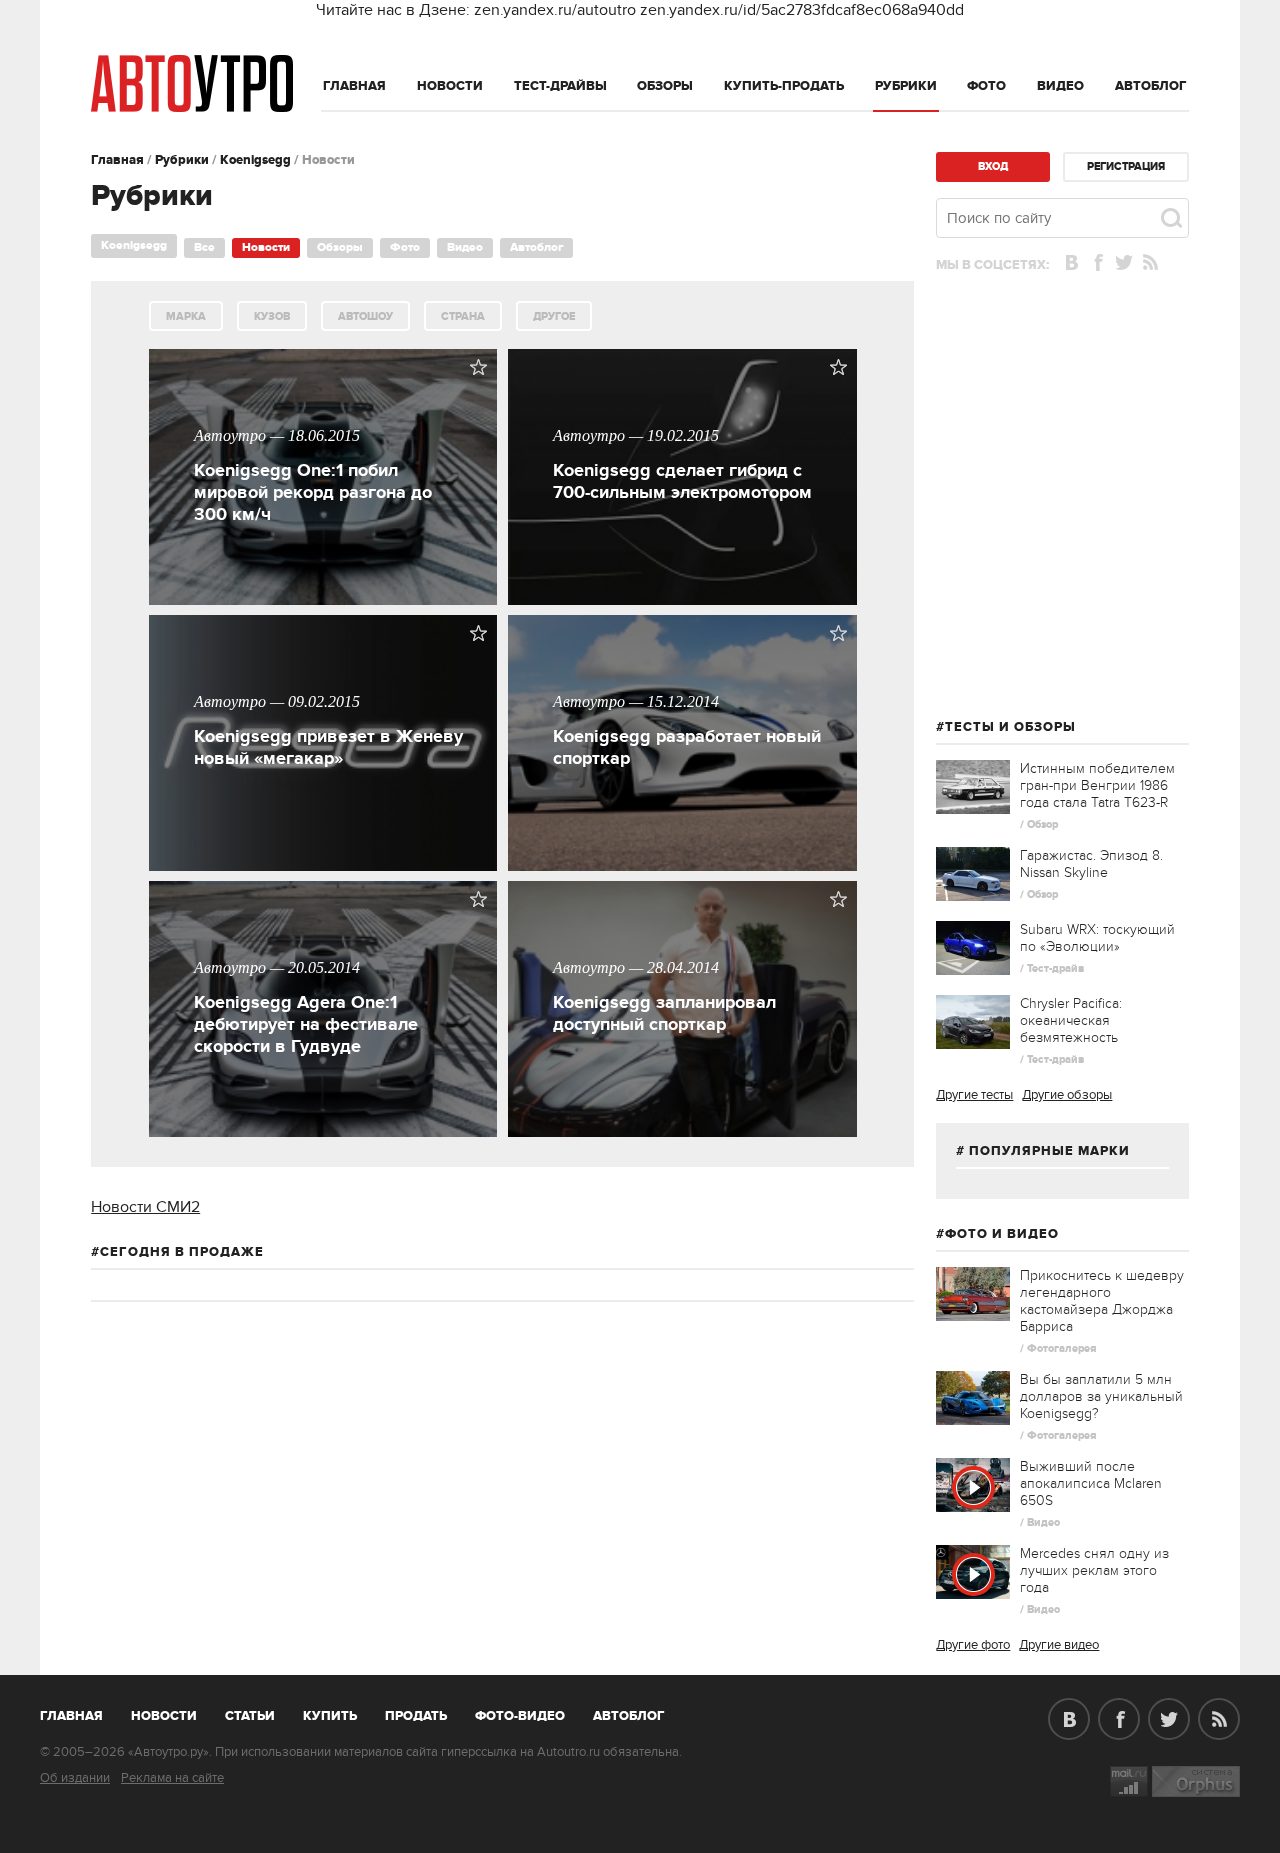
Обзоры (665, 86)
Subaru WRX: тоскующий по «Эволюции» (1097, 938)
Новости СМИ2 (145, 1207)
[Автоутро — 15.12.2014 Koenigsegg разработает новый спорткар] (682, 866)
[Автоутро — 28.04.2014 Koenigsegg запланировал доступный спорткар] (682, 1132)
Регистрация (1126, 166)
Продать (416, 1716)
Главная (354, 86)
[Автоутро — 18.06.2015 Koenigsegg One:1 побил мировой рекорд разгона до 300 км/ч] (323, 600)
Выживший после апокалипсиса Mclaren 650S (1091, 1483)
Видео (1060, 86)
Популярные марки (1049, 1151)
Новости (450, 86)
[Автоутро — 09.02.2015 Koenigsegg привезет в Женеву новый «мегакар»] (323, 866)
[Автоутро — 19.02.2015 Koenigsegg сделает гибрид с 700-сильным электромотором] (682, 600)
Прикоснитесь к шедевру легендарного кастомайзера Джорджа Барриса (1102, 1301)
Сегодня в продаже (182, 1252)
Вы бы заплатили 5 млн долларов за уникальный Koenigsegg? (1101, 1396)
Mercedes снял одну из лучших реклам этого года (1094, 1570)
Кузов (272, 316)
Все (204, 247)
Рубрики (906, 86)
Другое (554, 316)
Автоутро (82, 1712)
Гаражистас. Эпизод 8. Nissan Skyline (1091, 864)
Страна (463, 316)
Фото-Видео (520, 1716)
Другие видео (1059, 1645)
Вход (993, 166)
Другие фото (973, 1645)
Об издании (75, 1778)
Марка (186, 316)
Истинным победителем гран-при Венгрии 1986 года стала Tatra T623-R (1097, 785)
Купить (330, 1716)
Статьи (250, 1716)
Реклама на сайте (172, 1778)
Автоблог (1151, 86)
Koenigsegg (255, 160)
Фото (986, 86)
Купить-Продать (784, 86)
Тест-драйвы (560, 86)
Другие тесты (974, 1095)
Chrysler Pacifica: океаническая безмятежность (1071, 1020)
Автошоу (365, 316)
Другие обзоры (1067, 1095)
